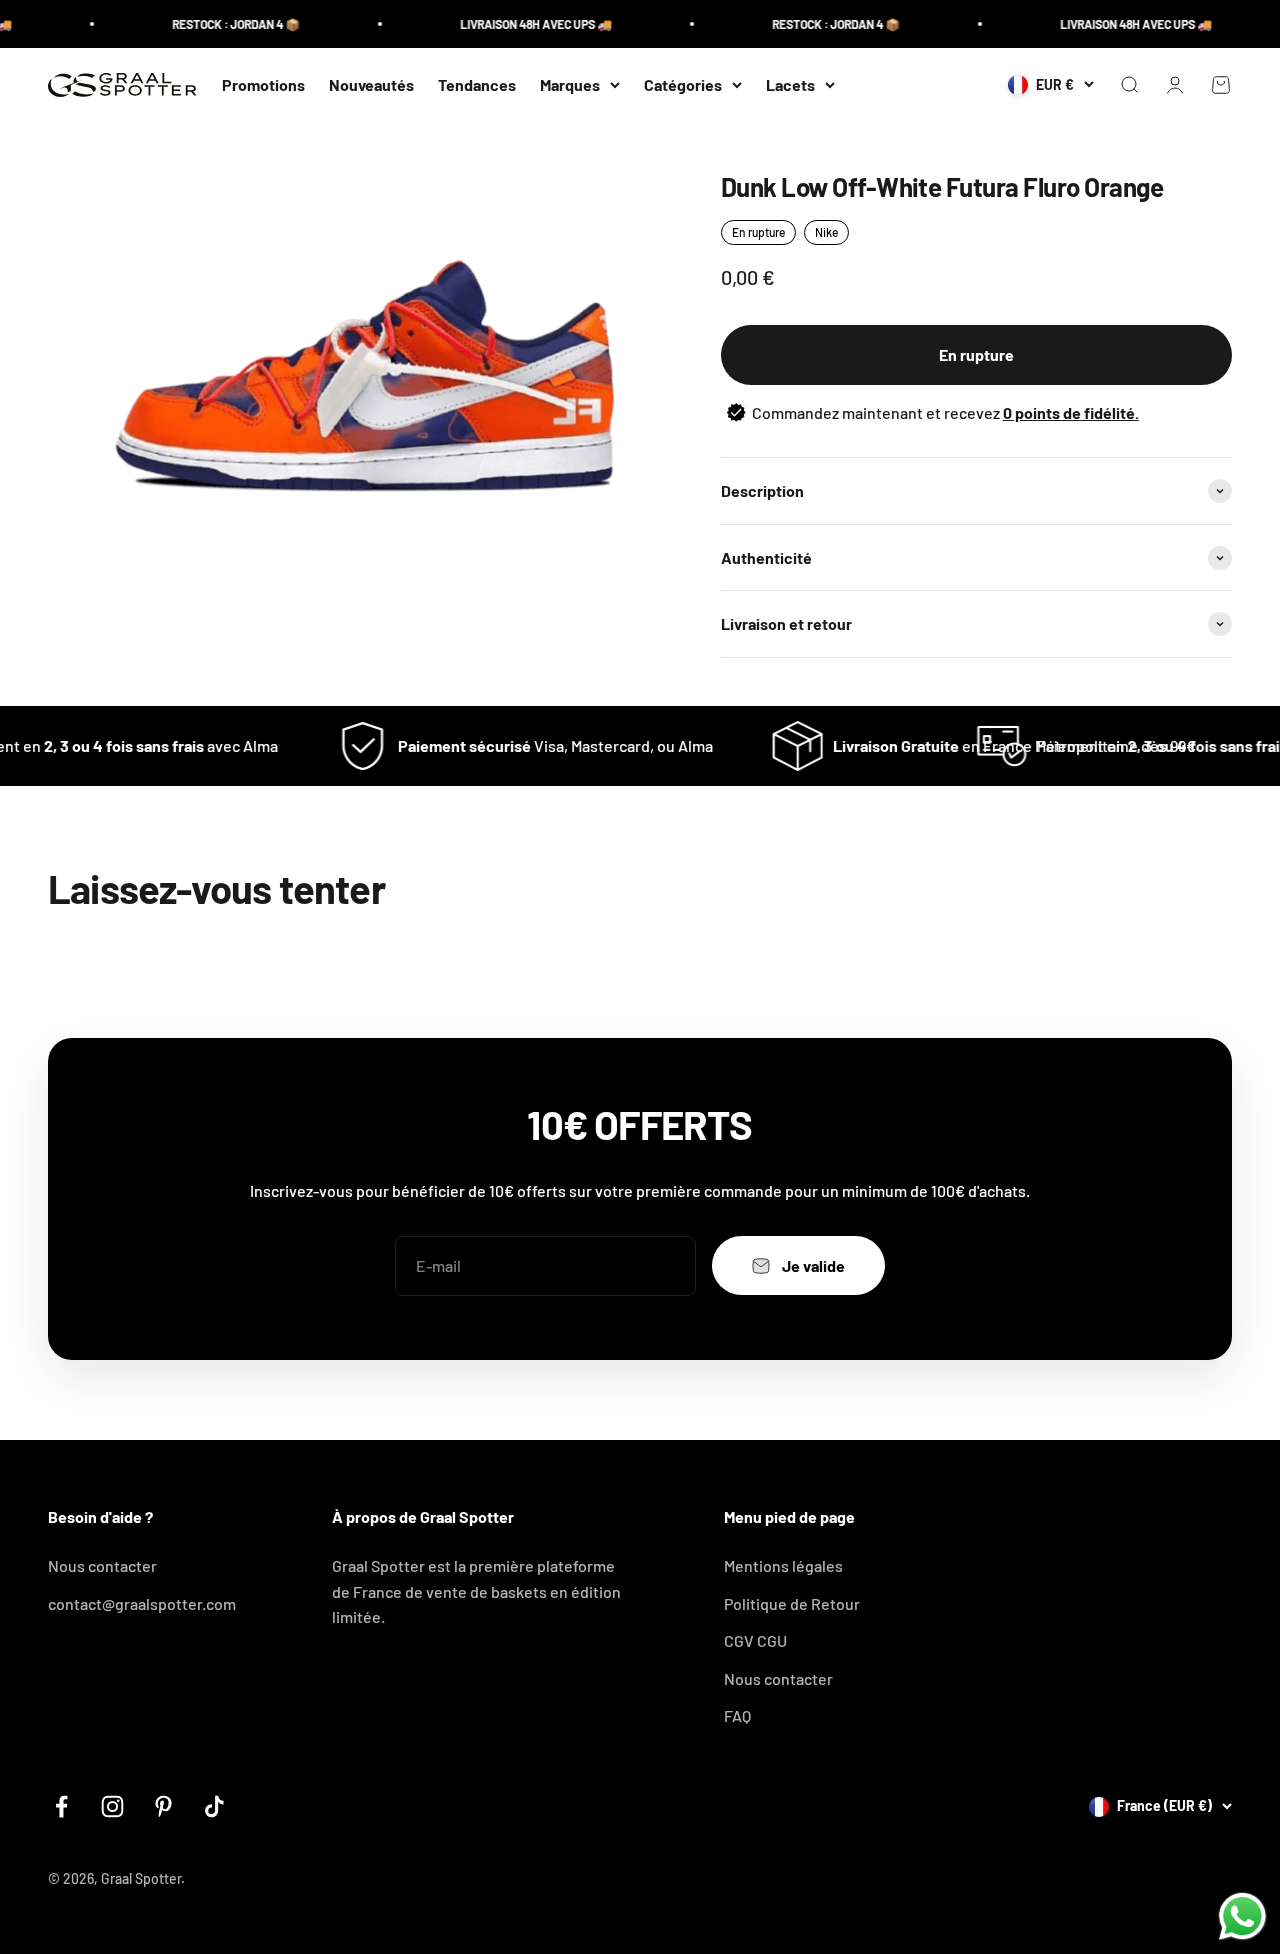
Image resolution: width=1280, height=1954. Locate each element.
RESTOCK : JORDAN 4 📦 (214, 24)
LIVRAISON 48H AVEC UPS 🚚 (514, 24)
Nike (826, 232)
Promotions (263, 84)
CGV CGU (755, 1640)
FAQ (737, 1715)
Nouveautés (371, 84)
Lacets (790, 84)
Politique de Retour (792, 1603)
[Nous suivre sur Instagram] (112, 1806)
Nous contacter (102, 1565)
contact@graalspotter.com (142, 1603)
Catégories (683, 84)
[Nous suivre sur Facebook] (61, 1806)
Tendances (477, 84)
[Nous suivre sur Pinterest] (163, 1806)
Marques (570, 84)
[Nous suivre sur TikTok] (214, 1806)
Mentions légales (783, 1565)
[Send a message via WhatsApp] (1242, 1916)
